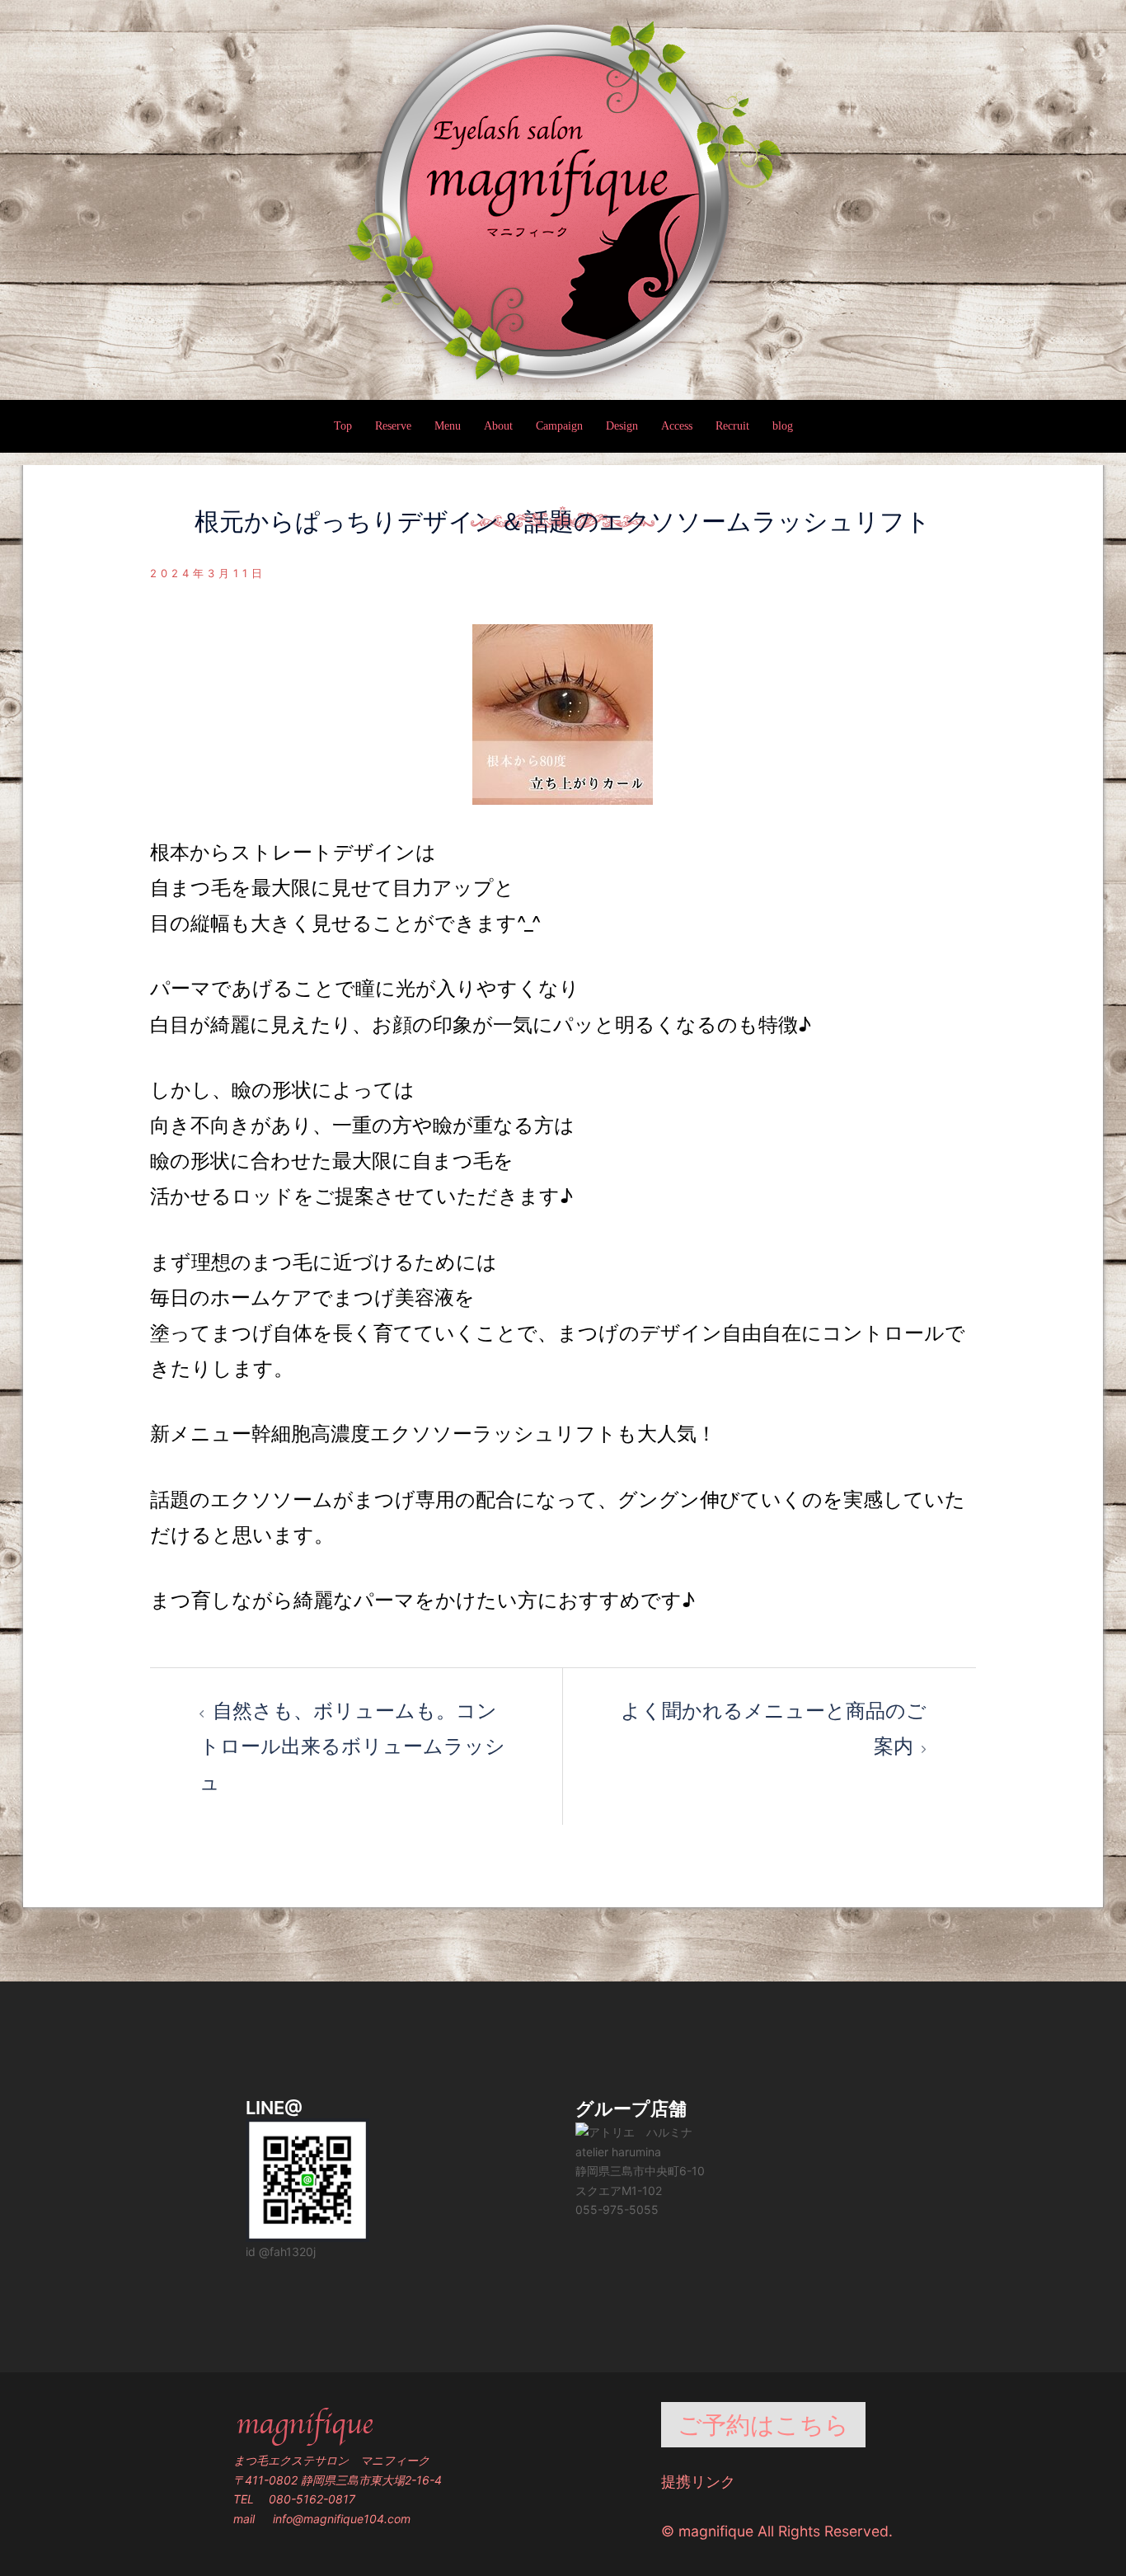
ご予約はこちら (763, 2425)
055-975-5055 (617, 2209)
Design (622, 426)
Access (677, 426)
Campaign (559, 426)
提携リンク (698, 2482)
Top (343, 426)
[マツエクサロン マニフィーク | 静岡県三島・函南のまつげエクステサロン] (563, 201)
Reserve (393, 426)
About (498, 426)
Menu (448, 426)
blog (783, 426)
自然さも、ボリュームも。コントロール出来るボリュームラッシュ (352, 1746)
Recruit (732, 426)
